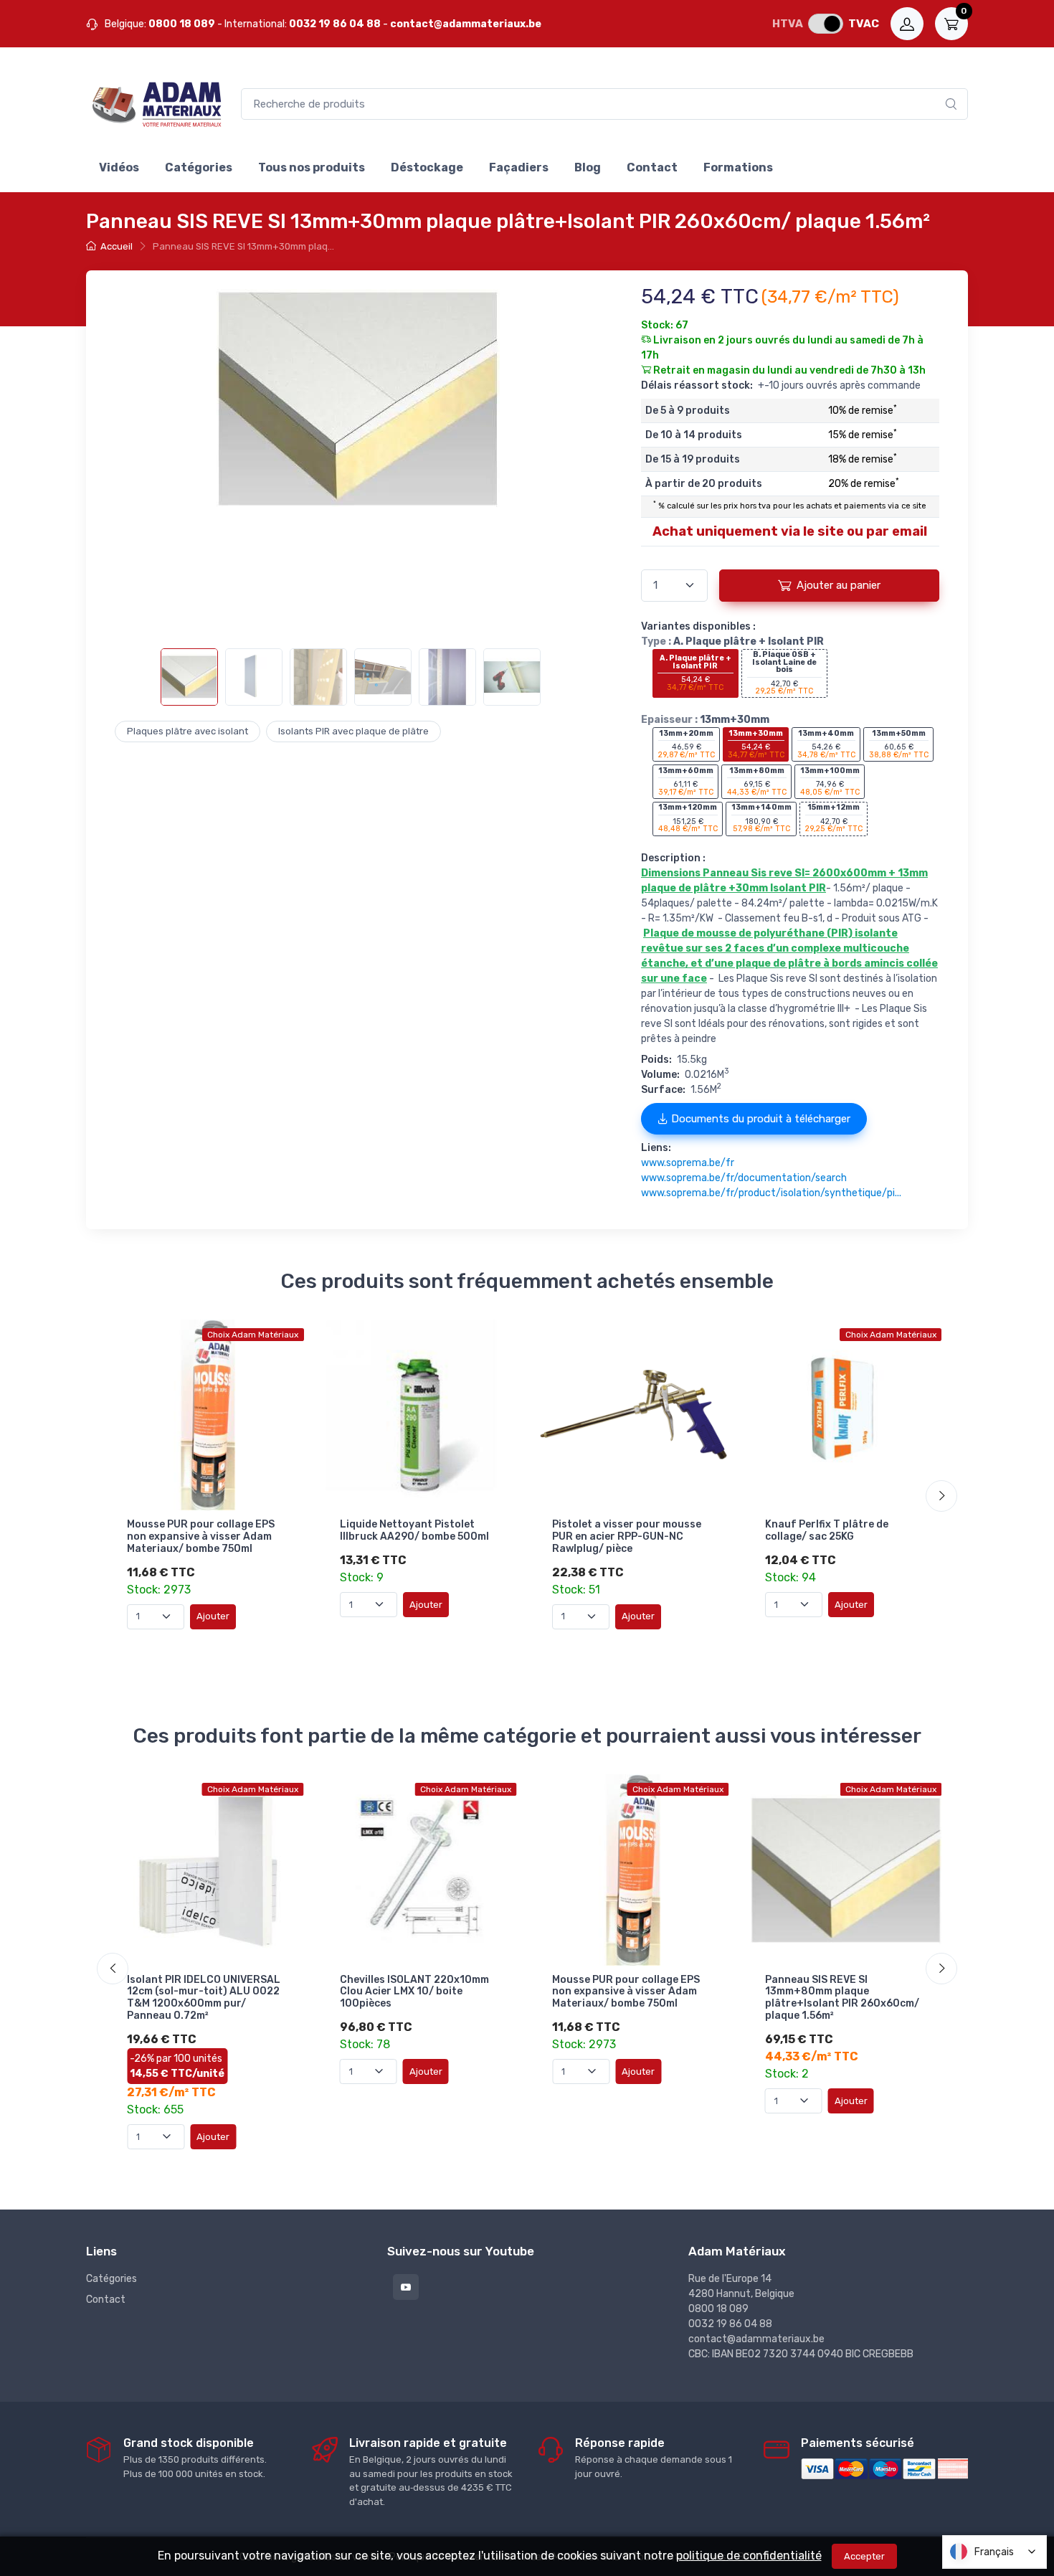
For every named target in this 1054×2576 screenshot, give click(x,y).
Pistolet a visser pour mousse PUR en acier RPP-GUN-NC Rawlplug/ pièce (627, 1536)
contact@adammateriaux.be (466, 24)
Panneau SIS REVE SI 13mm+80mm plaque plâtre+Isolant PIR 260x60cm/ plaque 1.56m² (842, 1998)
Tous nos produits (312, 167)
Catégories (199, 167)
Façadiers (519, 167)
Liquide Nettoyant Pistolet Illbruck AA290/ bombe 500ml (414, 1530)
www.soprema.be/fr (688, 1163)
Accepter (864, 2556)
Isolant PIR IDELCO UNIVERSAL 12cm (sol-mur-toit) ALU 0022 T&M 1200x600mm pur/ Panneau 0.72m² (204, 1998)
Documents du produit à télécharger (759, 1119)
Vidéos (119, 167)
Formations (738, 167)
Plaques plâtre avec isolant (187, 731)
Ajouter (213, 1616)
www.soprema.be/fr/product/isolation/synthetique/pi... (771, 1193)
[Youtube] (406, 2287)
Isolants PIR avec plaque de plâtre (353, 731)
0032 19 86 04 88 (335, 24)
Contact (652, 167)
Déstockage (427, 167)
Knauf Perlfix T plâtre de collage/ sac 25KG (827, 1530)
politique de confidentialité (749, 2556)
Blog (588, 167)
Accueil (117, 246)
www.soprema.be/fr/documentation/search (744, 1178)
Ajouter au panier (839, 585)
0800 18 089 (182, 24)
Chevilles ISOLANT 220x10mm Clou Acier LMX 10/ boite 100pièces (414, 1992)
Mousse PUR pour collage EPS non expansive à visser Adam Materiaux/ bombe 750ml (201, 1536)
